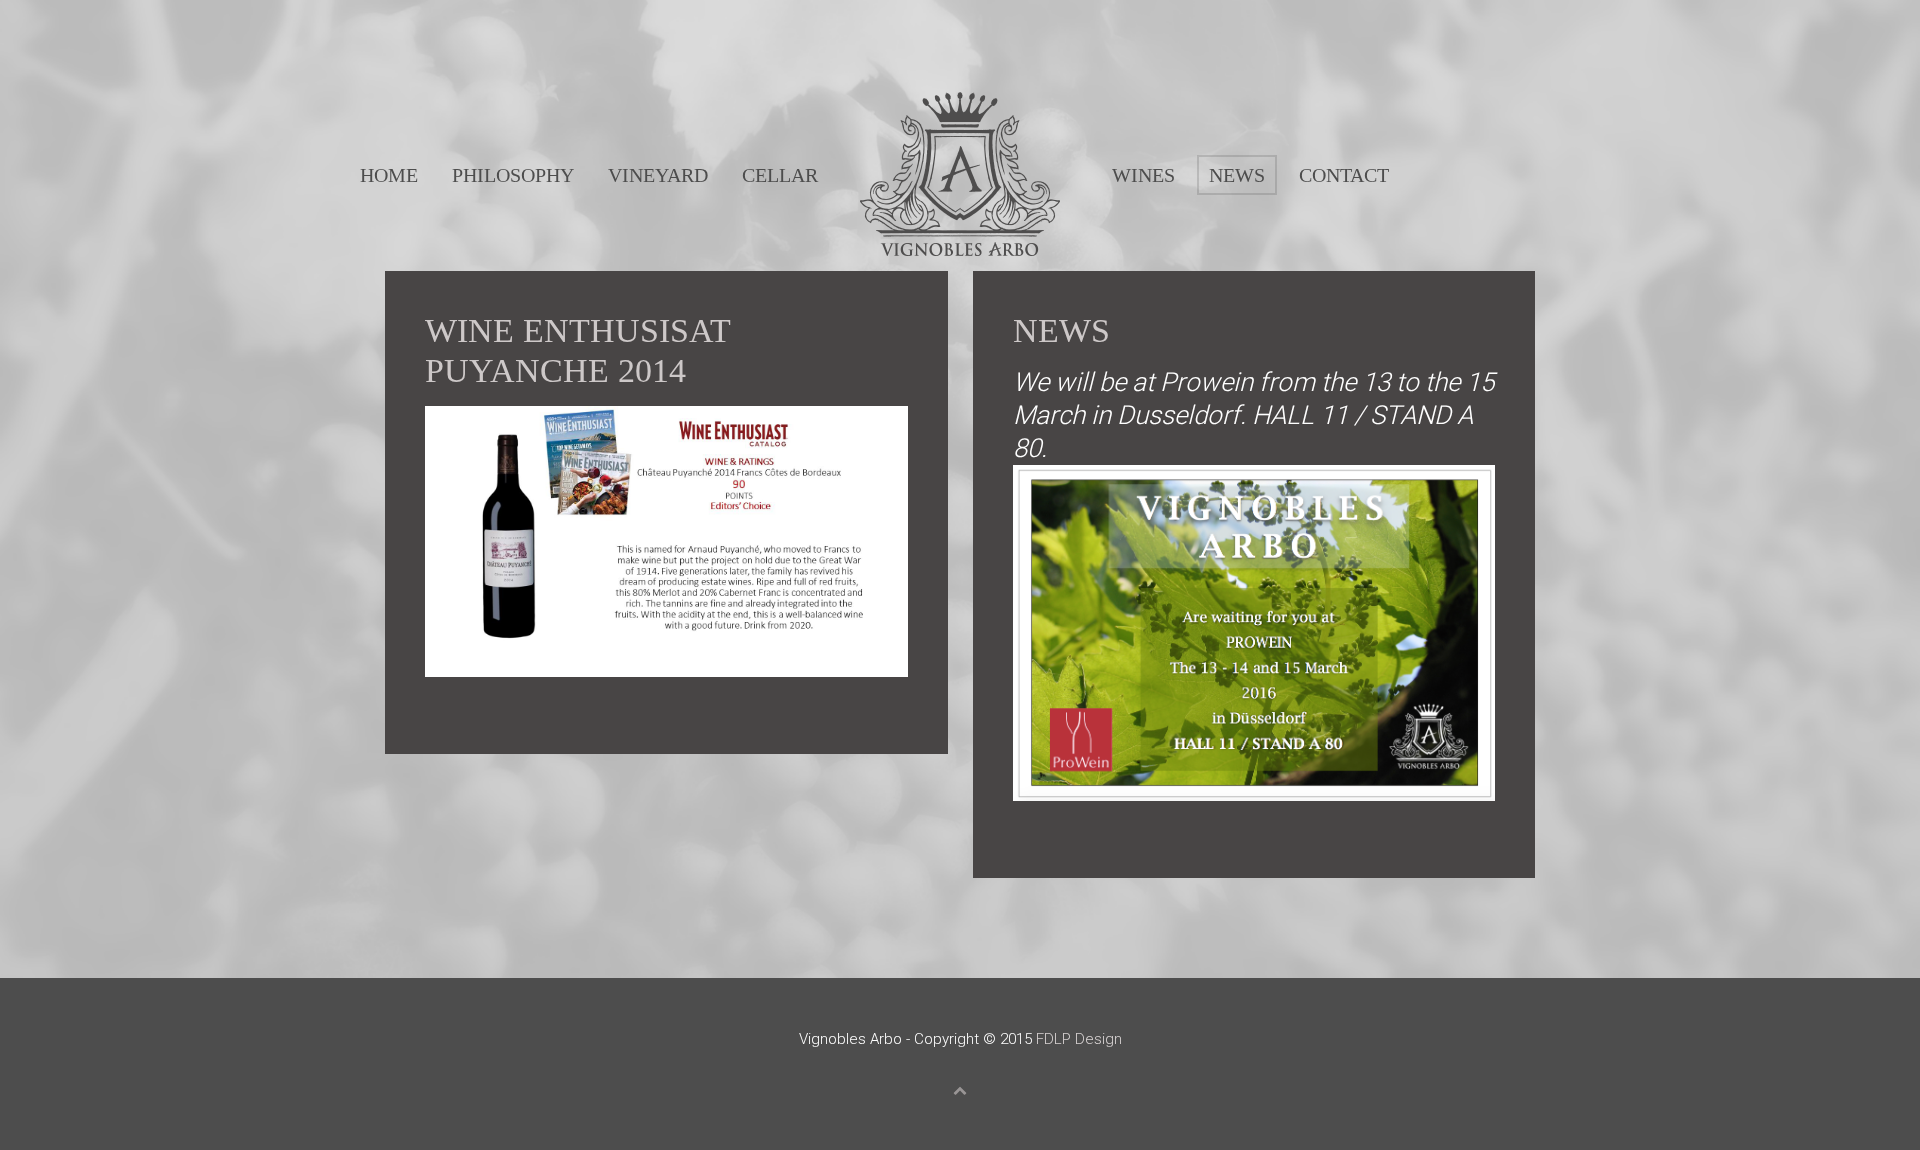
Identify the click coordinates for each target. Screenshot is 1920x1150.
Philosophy (513, 175)
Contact (1344, 175)
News (1237, 175)
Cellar (780, 175)
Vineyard (658, 175)
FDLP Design (1079, 1039)
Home (389, 175)
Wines (1143, 175)
